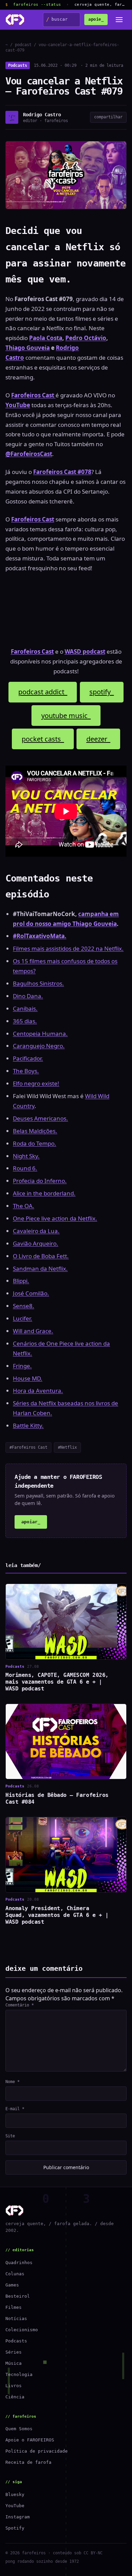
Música (14, 2363)
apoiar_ (31, 1522)
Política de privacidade (37, 2451)
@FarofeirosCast (29, 454)
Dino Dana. (28, 996)
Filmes (14, 2307)
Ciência (15, 2397)
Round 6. (25, 1168)
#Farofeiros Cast (28, 1447)
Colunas (15, 2274)
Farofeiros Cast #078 (62, 472)
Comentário (20, 2005)
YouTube (15, 2506)
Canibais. (25, 1008)
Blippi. (21, 1281)
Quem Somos (19, 2429)
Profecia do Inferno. (40, 1181)
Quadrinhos (19, 2263)
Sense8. (24, 1306)
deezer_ (98, 739)
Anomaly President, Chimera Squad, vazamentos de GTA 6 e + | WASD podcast (57, 1915)
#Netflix (67, 1447)
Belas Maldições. (35, 1131)
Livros (14, 2386)
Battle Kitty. (28, 1425)
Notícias (16, 2319)
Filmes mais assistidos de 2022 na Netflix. (68, 948)
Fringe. (22, 1366)
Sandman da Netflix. (40, 1269)
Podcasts (18, 65)
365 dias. (25, 1021)
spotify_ (102, 692)
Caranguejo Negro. (39, 1046)
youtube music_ (66, 716)
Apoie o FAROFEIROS (30, 2440)
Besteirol (18, 2296)
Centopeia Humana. (40, 1034)
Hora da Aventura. (38, 1391)
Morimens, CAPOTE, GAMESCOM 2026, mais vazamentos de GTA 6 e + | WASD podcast (57, 1682)
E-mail (15, 2109)
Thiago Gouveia (28, 348)
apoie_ (96, 19)
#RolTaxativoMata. (40, 936)
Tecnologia (19, 2374)
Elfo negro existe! (36, 1083)
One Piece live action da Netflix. (55, 1218)
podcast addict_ (43, 692)
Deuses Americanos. (40, 1118)
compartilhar (108, 117)
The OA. (24, 1206)
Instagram (18, 2517)
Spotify (15, 2528)
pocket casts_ (43, 739)
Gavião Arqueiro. (36, 1243)
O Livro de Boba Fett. (41, 1256)
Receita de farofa (28, 2462)
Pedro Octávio (86, 338)
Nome (13, 2082)
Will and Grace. (33, 1331)
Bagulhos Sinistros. (38, 983)
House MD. (28, 1378)
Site (10, 2136)
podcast (23, 45)
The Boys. (26, 1071)
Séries (14, 2352)
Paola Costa (46, 338)
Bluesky (15, 2494)
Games (12, 2285)
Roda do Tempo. (35, 1143)
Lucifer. (23, 1318)
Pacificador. (28, 1058)
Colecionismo (22, 2330)
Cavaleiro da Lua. (36, 1231)
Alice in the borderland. (44, 1193)
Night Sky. (26, 1156)
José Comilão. (31, 1293)
